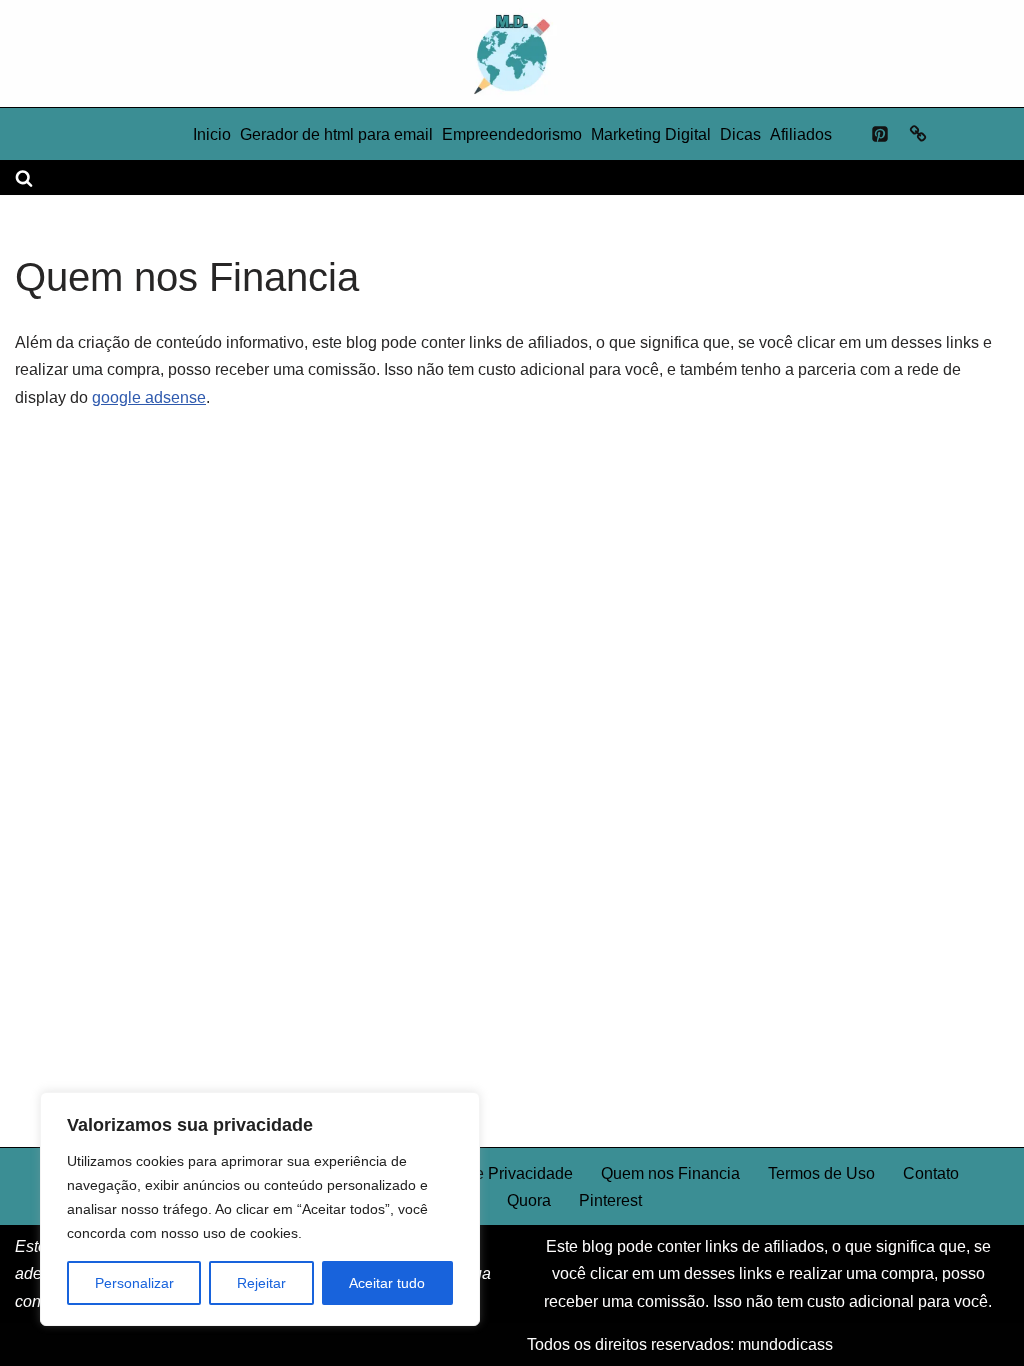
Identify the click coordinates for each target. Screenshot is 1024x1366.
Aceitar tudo (387, 1283)
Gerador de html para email (336, 134)
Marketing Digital (651, 134)
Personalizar (134, 1283)
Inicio (212, 134)
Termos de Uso (821, 1173)
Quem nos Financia (670, 1173)
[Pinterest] (880, 134)
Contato (931, 1173)
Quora (529, 1200)
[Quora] (918, 134)
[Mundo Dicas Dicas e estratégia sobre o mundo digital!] (512, 53)
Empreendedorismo (512, 134)
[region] (260, 1209)
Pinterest (610, 1200)
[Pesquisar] (24, 178)
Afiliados (801, 134)
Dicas (740, 134)
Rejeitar (261, 1283)
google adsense (149, 397)
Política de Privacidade (491, 1173)
